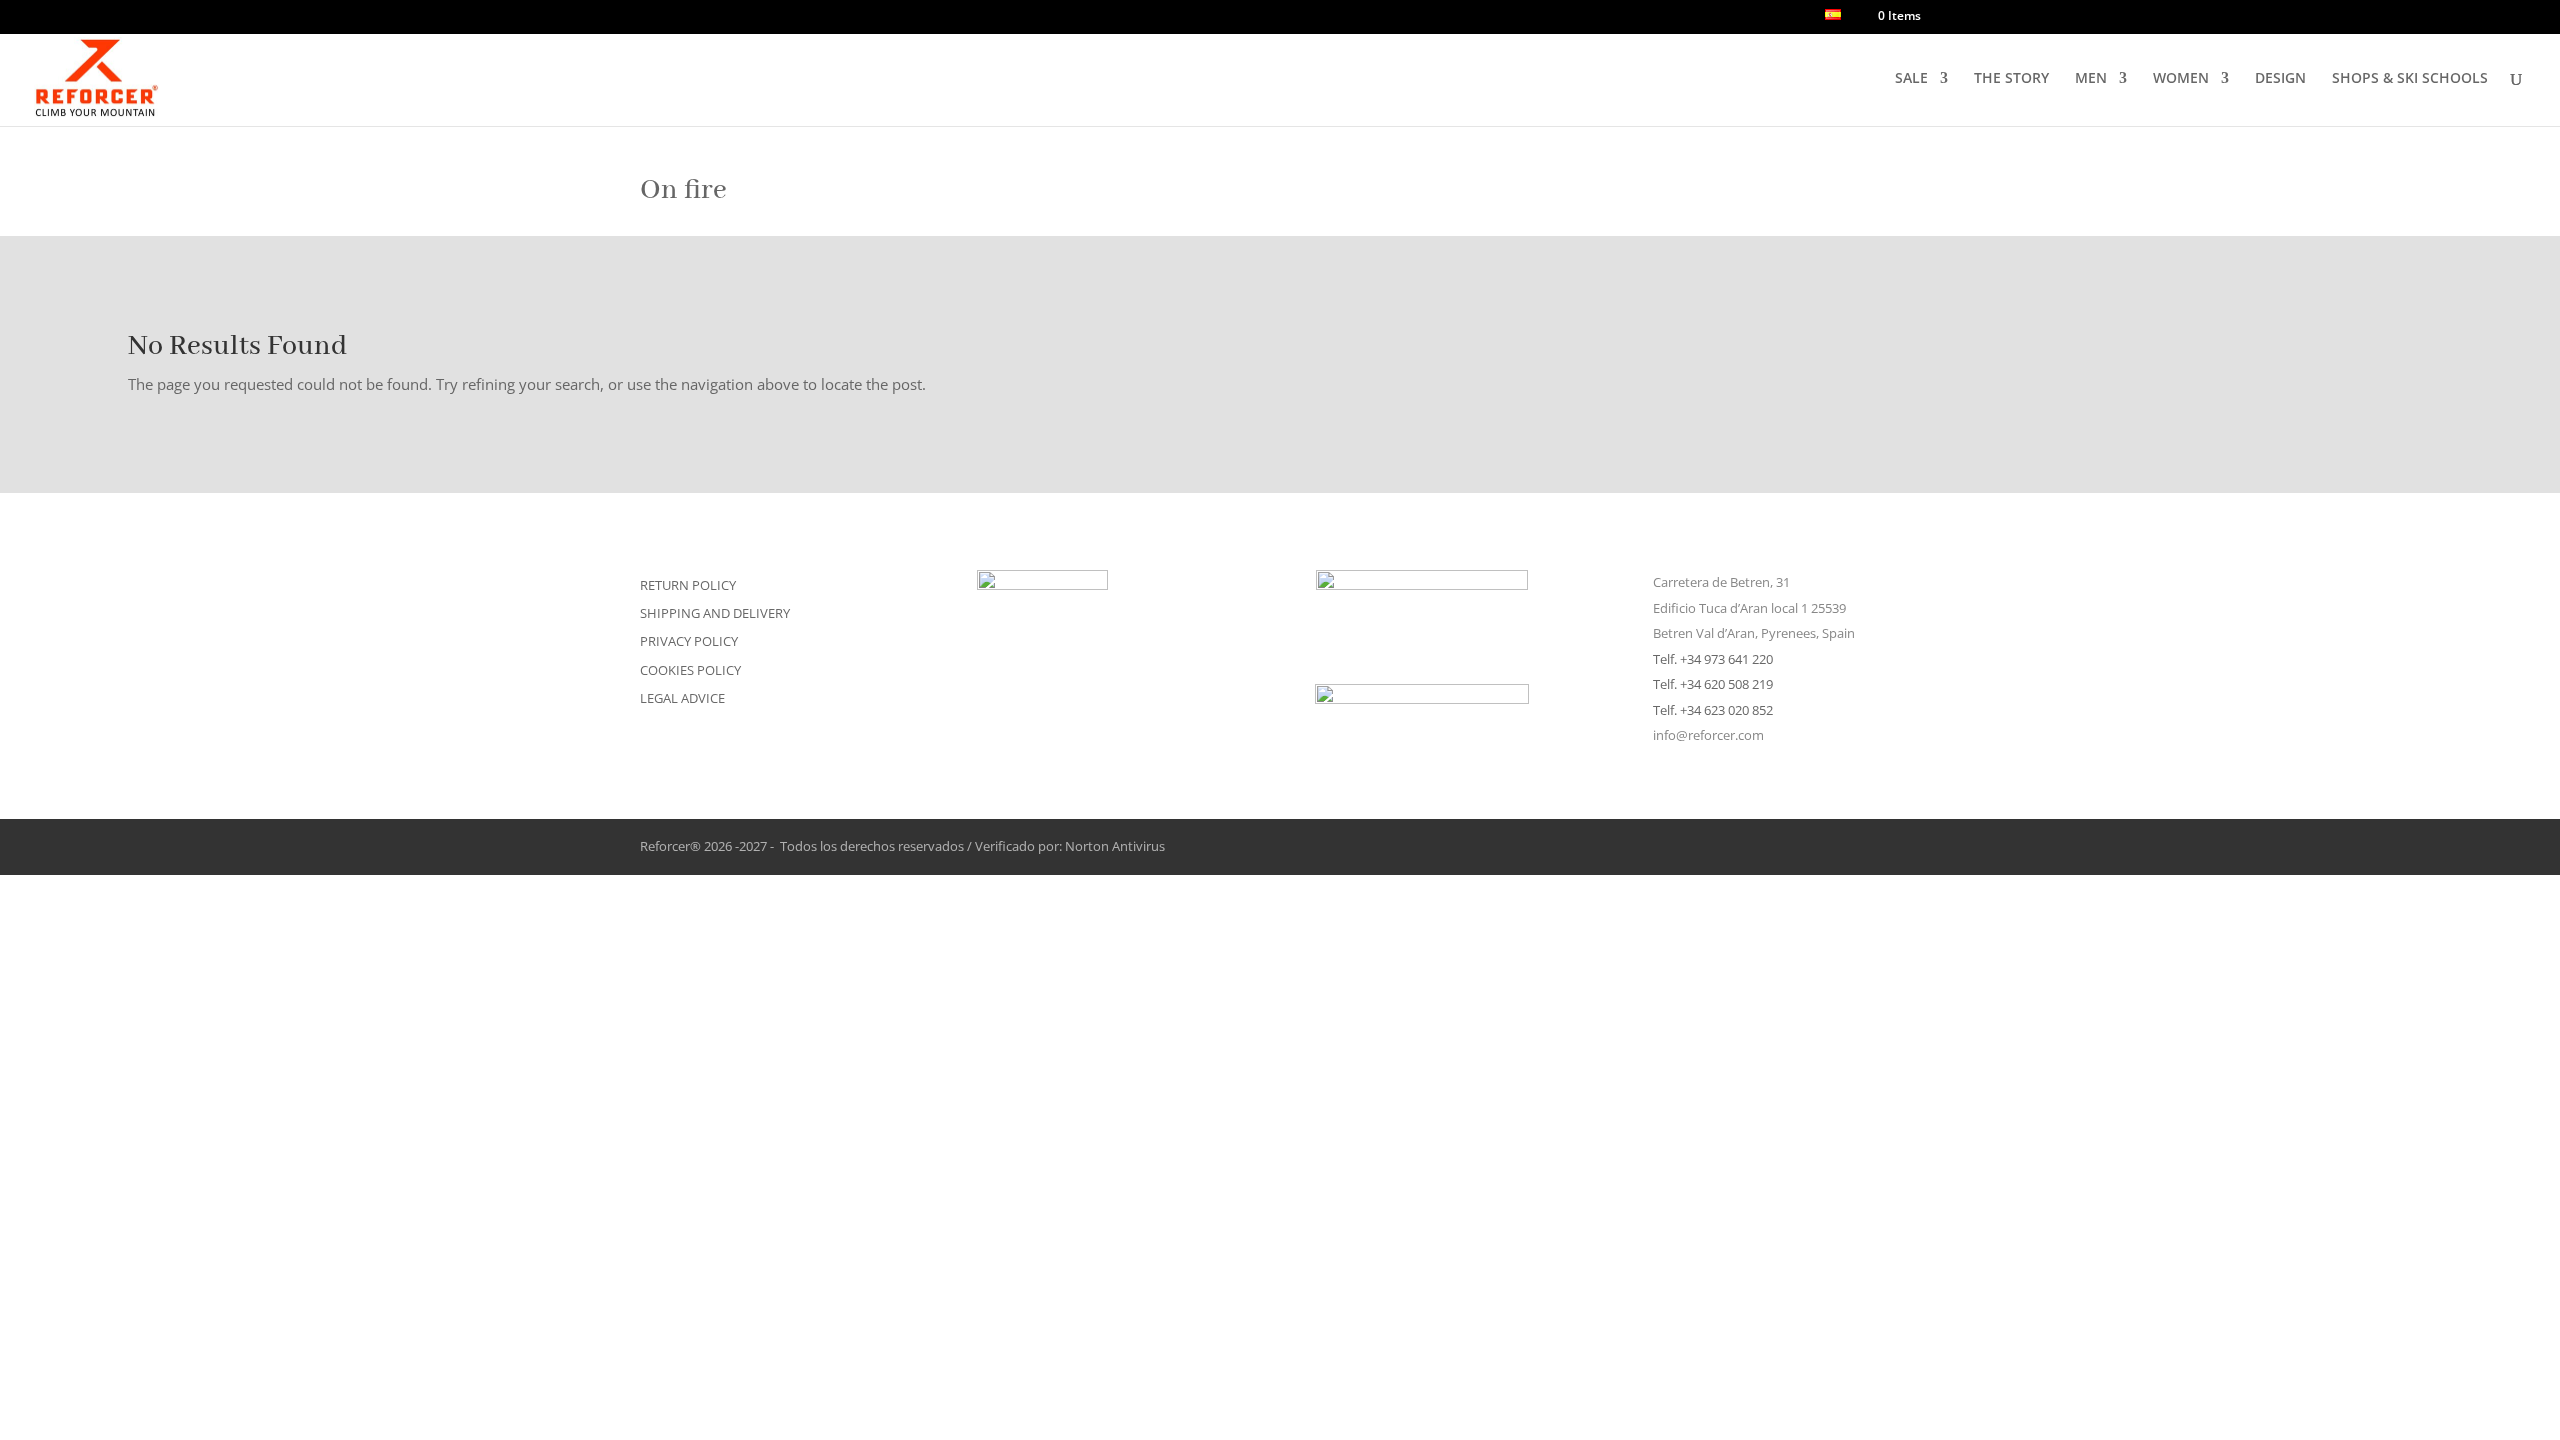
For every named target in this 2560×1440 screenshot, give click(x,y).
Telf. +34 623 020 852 (1713, 710)
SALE (1911, 79)
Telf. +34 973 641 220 (1713, 659)
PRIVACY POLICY (689, 641)
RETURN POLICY (688, 585)
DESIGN (2280, 79)
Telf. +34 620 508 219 (1713, 684)
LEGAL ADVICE (682, 698)
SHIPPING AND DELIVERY (715, 613)
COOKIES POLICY (690, 670)
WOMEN (2181, 79)
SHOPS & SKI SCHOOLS (2410, 79)
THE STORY (2011, 79)
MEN (2091, 79)
